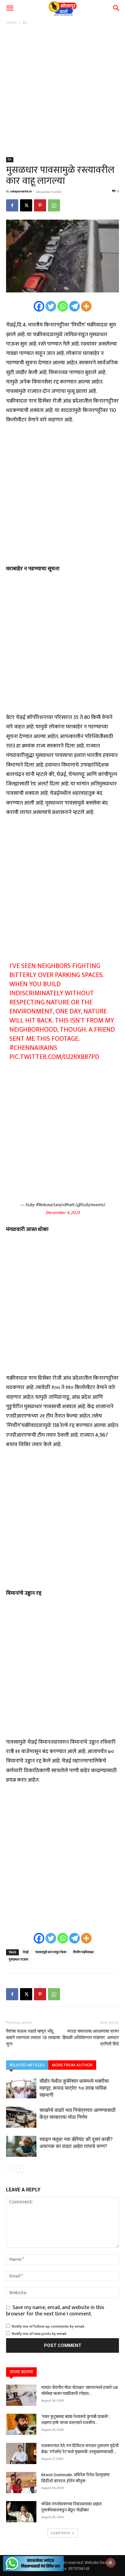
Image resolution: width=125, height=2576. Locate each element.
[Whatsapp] (63, 306)
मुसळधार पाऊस (19, 1960)
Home (11, 23)
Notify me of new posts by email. (39, 2334)
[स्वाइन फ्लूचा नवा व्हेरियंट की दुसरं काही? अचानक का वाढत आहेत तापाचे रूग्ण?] (21, 2146)
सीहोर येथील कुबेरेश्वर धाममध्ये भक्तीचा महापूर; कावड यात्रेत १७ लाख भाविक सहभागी (74, 2088)
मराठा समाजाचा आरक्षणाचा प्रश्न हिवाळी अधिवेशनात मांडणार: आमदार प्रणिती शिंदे (91, 2038)
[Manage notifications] (111, 2563)
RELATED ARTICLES (27, 2065)
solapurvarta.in (21, 191)
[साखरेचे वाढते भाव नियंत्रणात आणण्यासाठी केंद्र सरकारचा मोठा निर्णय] (21, 2117)
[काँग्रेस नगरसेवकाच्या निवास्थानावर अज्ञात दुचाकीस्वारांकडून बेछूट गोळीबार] (21, 2512)
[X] (26, 205)
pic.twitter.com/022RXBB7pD (54, 1057)
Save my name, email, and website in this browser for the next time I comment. (55, 2311)
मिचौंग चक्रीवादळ (83, 1952)
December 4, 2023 (63, 1213)
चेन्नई (26, 1952)
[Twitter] (51, 306)
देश (25, 23)
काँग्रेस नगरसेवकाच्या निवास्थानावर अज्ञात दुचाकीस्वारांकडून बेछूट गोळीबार (71, 2507)
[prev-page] (10, 2169)
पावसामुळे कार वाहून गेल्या (51, 1952)
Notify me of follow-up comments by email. (48, 2326)
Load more (61, 2533)
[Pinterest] (40, 205)
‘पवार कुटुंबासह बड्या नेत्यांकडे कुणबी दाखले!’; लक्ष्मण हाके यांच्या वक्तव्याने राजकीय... (75, 2420)
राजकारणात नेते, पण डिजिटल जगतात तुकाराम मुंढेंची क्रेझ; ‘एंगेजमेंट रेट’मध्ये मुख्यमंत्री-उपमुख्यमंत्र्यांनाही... (80, 2449)
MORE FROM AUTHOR (72, 2065)
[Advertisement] (62, 92)
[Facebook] (12, 205)
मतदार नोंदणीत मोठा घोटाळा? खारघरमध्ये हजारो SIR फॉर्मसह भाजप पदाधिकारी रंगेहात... (80, 2391)
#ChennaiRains (33, 1048)
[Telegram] (74, 306)
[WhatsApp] (54, 205)
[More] (86, 306)
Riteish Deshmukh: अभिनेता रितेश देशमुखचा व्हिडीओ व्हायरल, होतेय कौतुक (75, 2478)
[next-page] (20, 2169)
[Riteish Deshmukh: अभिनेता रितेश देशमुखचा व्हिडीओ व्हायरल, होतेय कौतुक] (21, 2483)
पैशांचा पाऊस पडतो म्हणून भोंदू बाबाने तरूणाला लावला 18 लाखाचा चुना (33, 2038)
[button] (10, 8)
